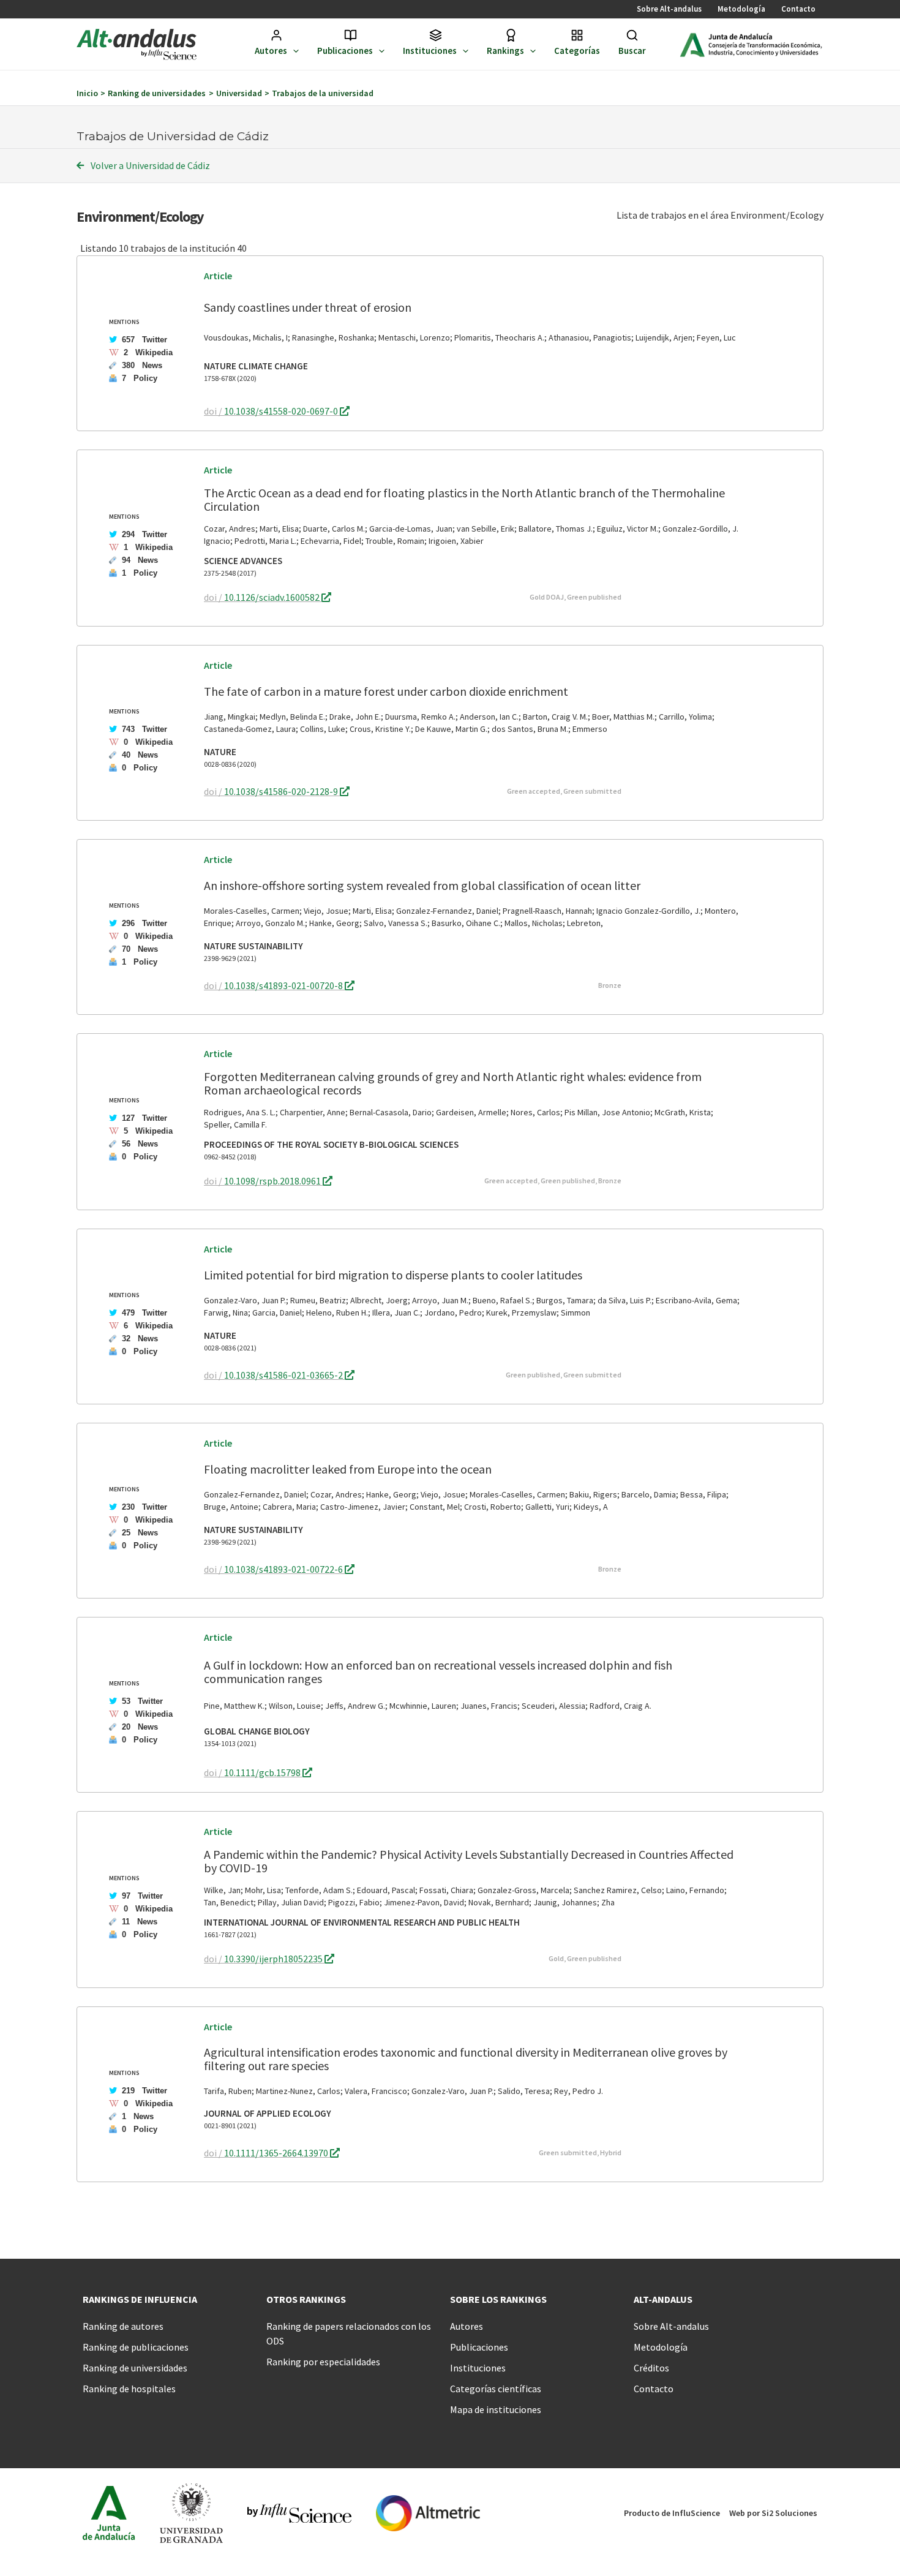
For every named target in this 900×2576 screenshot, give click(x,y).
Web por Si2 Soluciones (773, 2513)
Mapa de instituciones (496, 2409)
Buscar (632, 51)
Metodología (741, 9)
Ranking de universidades (135, 2368)
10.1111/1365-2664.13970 (277, 2153)
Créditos (651, 2368)
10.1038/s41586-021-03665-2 (284, 1375)
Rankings (505, 51)
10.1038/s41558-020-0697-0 (282, 411)
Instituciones (430, 51)
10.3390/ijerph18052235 (274, 1959)
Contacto (798, 9)
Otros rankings (306, 2299)
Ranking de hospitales (129, 2389)
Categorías (577, 51)
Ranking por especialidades (323, 2362)
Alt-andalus (663, 2299)
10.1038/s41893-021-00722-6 (284, 1569)
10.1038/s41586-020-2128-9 (282, 791)
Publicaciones (345, 51)
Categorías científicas (496, 2389)
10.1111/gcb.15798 (263, 1772)
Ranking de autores (123, 2326)
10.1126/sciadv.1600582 (273, 597)
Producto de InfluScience (672, 2513)
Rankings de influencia (140, 2299)
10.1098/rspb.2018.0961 (273, 1181)
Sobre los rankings (498, 2299)
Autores (271, 51)
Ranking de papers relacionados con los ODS (349, 2333)
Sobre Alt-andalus (669, 9)
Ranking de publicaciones (136, 2347)
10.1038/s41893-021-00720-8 (284, 985)
